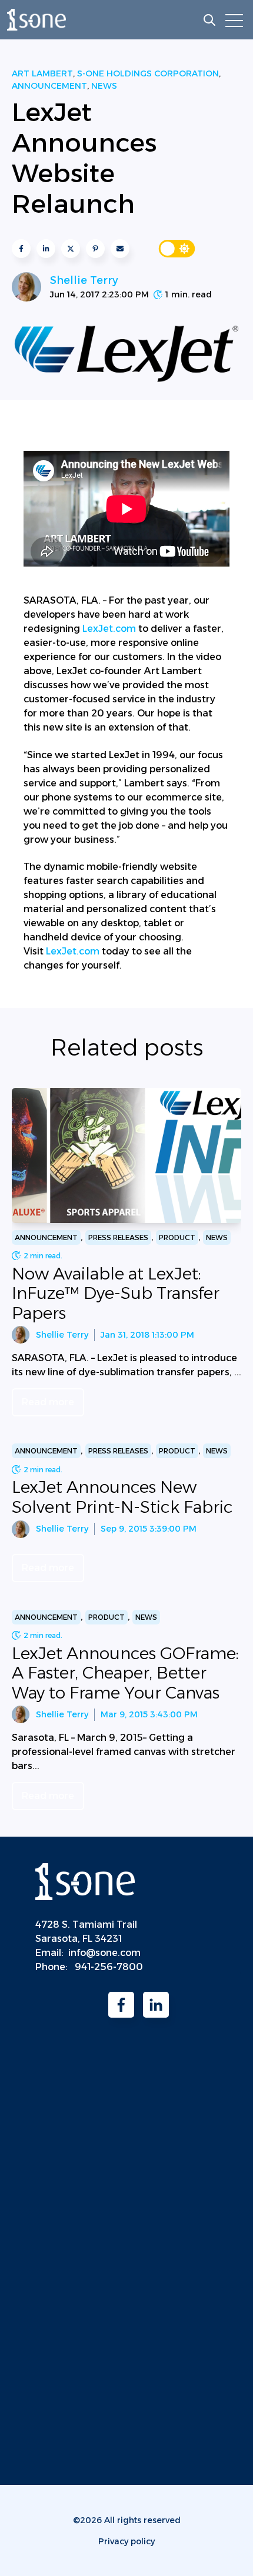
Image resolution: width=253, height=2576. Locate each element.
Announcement (49, 86)
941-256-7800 (109, 1967)
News (104, 86)
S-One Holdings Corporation (148, 73)
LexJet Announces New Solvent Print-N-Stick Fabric (122, 1497)
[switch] (177, 249)
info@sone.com (104, 1953)
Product (177, 1237)
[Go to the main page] (36, 20)
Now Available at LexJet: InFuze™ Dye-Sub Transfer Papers (116, 1293)
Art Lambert (42, 73)
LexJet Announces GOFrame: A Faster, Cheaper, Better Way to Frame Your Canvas (125, 1673)
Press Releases (118, 1237)
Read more (48, 1402)
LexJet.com (109, 629)
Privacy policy (126, 2541)
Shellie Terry (84, 280)
